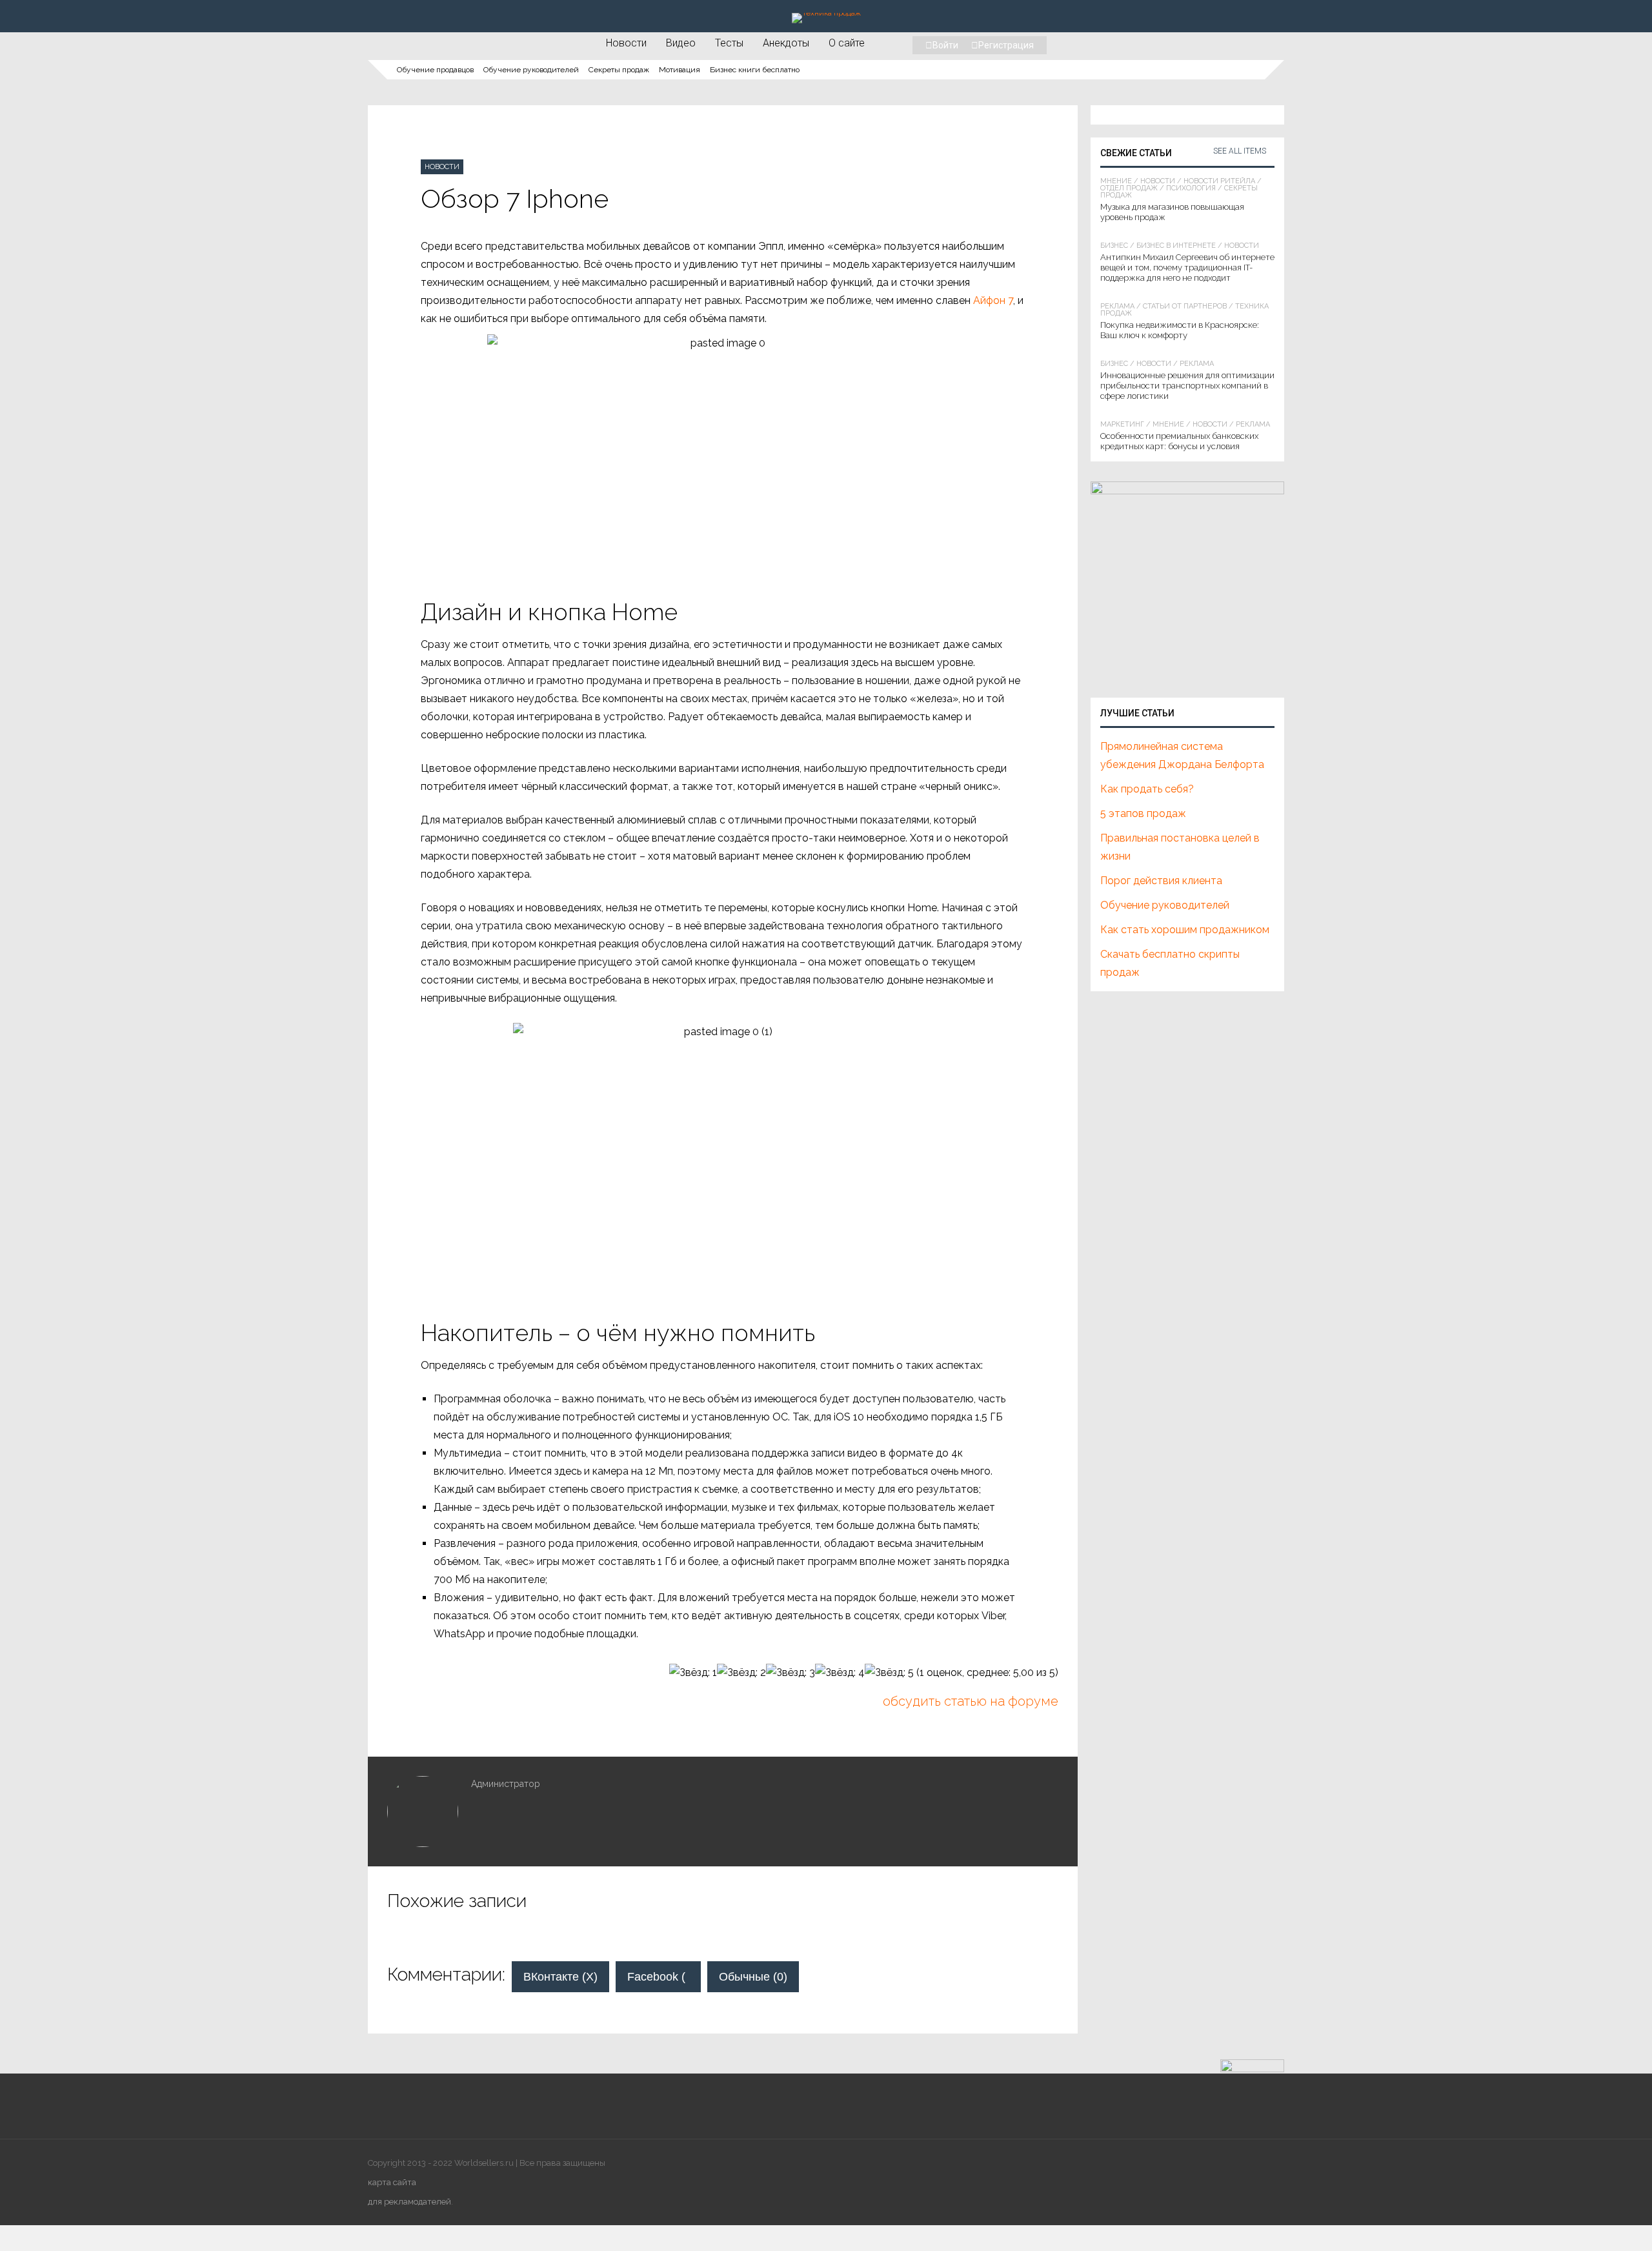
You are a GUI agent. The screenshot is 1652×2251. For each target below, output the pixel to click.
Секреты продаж (619, 70)
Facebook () (664, 1977)
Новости (626, 43)
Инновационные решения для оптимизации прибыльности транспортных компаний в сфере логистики (1187, 386)
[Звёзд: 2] (741, 1673)
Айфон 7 (993, 300)
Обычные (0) (753, 1977)
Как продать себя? (1147, 789)
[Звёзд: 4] (840, 1673)
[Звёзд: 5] (889, 1673)
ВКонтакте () (560, 1977)
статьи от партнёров (1185, 306)
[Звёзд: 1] (693, 1673)
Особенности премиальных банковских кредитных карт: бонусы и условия (1179, 441)
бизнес (1114, 246)
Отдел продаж (1129, 188)
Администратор (506, 1784)
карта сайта (392, 2182)
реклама (1117, 306)
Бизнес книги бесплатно (755, 70)
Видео (681, 43)
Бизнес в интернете (1176, 246)
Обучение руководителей (531, 70)
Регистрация (1006, 45)
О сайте (847, 43)
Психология (1191, 188)
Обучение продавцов (435, 70)
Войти (945, 45)
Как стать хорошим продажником (1185, 930)
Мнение (1116, 181)
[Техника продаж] (826, 13)
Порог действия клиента (1161, 881)
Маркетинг (1122, 424)
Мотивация (680, 70)
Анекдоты (786, 43)
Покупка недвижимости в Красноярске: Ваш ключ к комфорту (1180, 330)
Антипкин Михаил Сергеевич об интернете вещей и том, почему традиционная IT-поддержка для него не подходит (1187, 267)
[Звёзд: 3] (791, 1673)
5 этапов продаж (1143, 813)
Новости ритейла (1219, 181)
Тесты (729, 43)
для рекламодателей (409, 2202)
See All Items (1240, 151)
